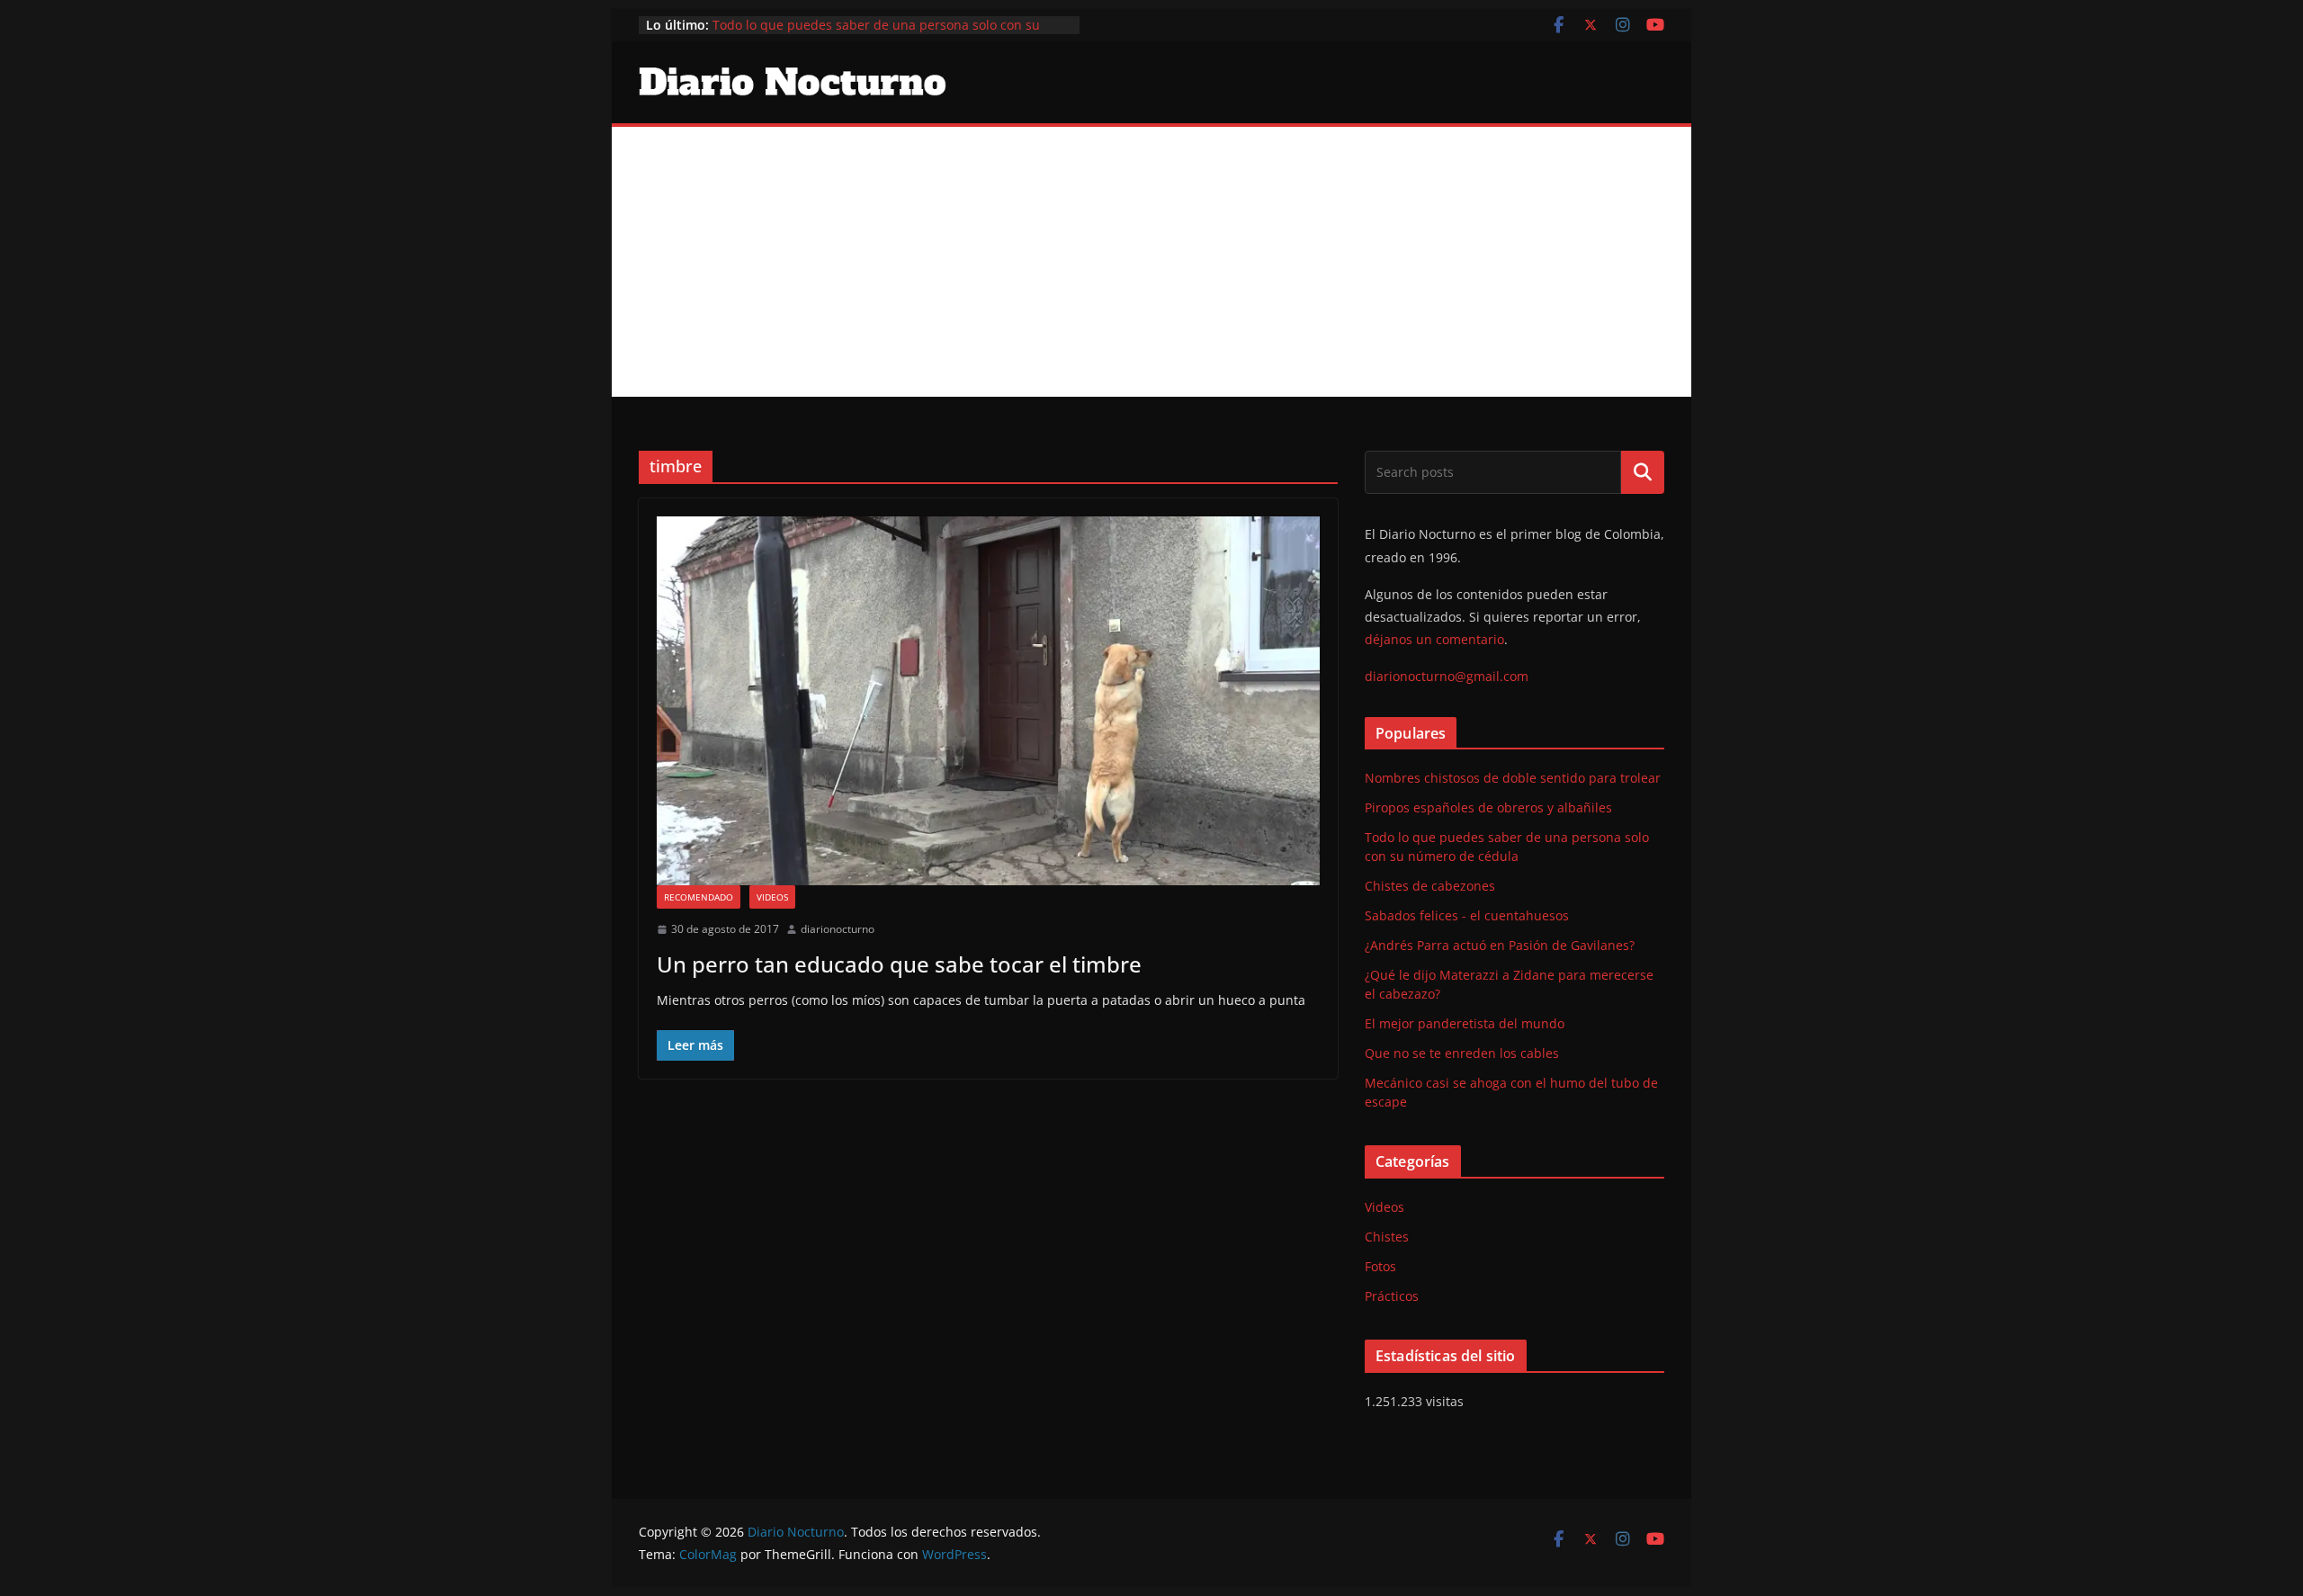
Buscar (1643, 472)
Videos (772, 897)
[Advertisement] (1151, 262)
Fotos (1380, 1266)
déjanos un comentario (1434, 639)
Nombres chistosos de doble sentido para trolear (1513, 778)
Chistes (1387, 1237)
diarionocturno (838, 929)
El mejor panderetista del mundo (1465, 1023)
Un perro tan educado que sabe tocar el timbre (899, 964)
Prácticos (1392, 1296)
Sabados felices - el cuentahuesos (1467, 915)
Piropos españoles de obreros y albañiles (1488, 807)
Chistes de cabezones (1430, 886)
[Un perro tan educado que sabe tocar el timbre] (988, 701)
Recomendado (699, 897)
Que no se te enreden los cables (1462, 1053)
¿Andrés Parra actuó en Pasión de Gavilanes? (1500, 945)
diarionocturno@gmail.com (1447, 676)
